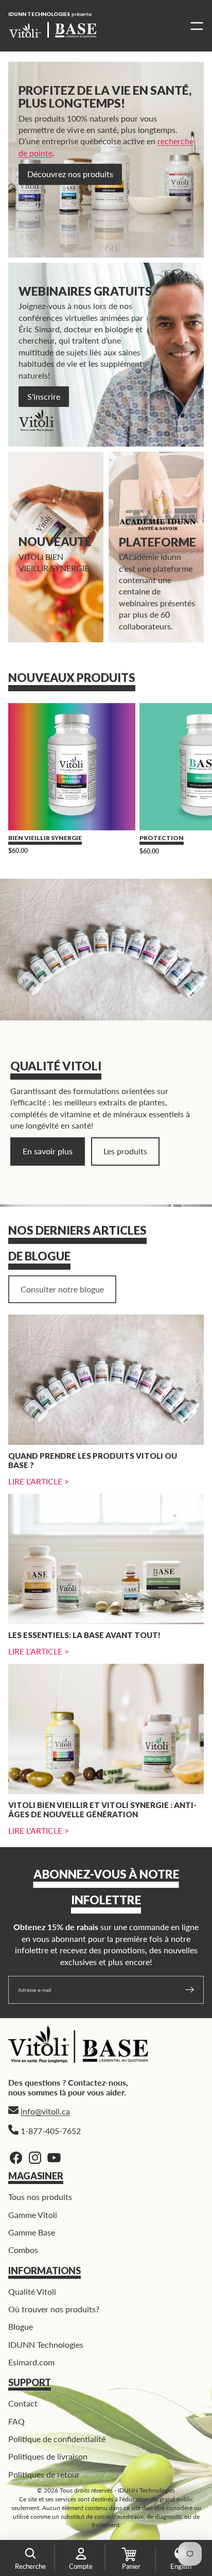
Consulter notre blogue (62, 1289)
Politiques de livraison (48, 2456)
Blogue (21, 2326)
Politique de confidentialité (57, 2439)
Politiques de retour (44, 2474)
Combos (23, 2250)
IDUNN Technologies (46, 2344)
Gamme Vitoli (33, 2215)
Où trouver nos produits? (54, 2309)
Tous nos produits (40, 2197)
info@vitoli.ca (45, 2111)
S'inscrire (44, 396)
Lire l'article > (39, 1481)
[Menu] (194, 26)
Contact (23, 2403)
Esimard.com (31, 2362)
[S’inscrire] (190, 1990)
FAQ (16, 2421)
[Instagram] (35, 2158)
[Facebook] (16, 2158)
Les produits (125, 1151)
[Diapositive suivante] (192, 782)
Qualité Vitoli (32, 2291)
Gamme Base (32, 2232)
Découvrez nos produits (70, 174)
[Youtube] (54, 2158)
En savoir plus (48, 1151)
